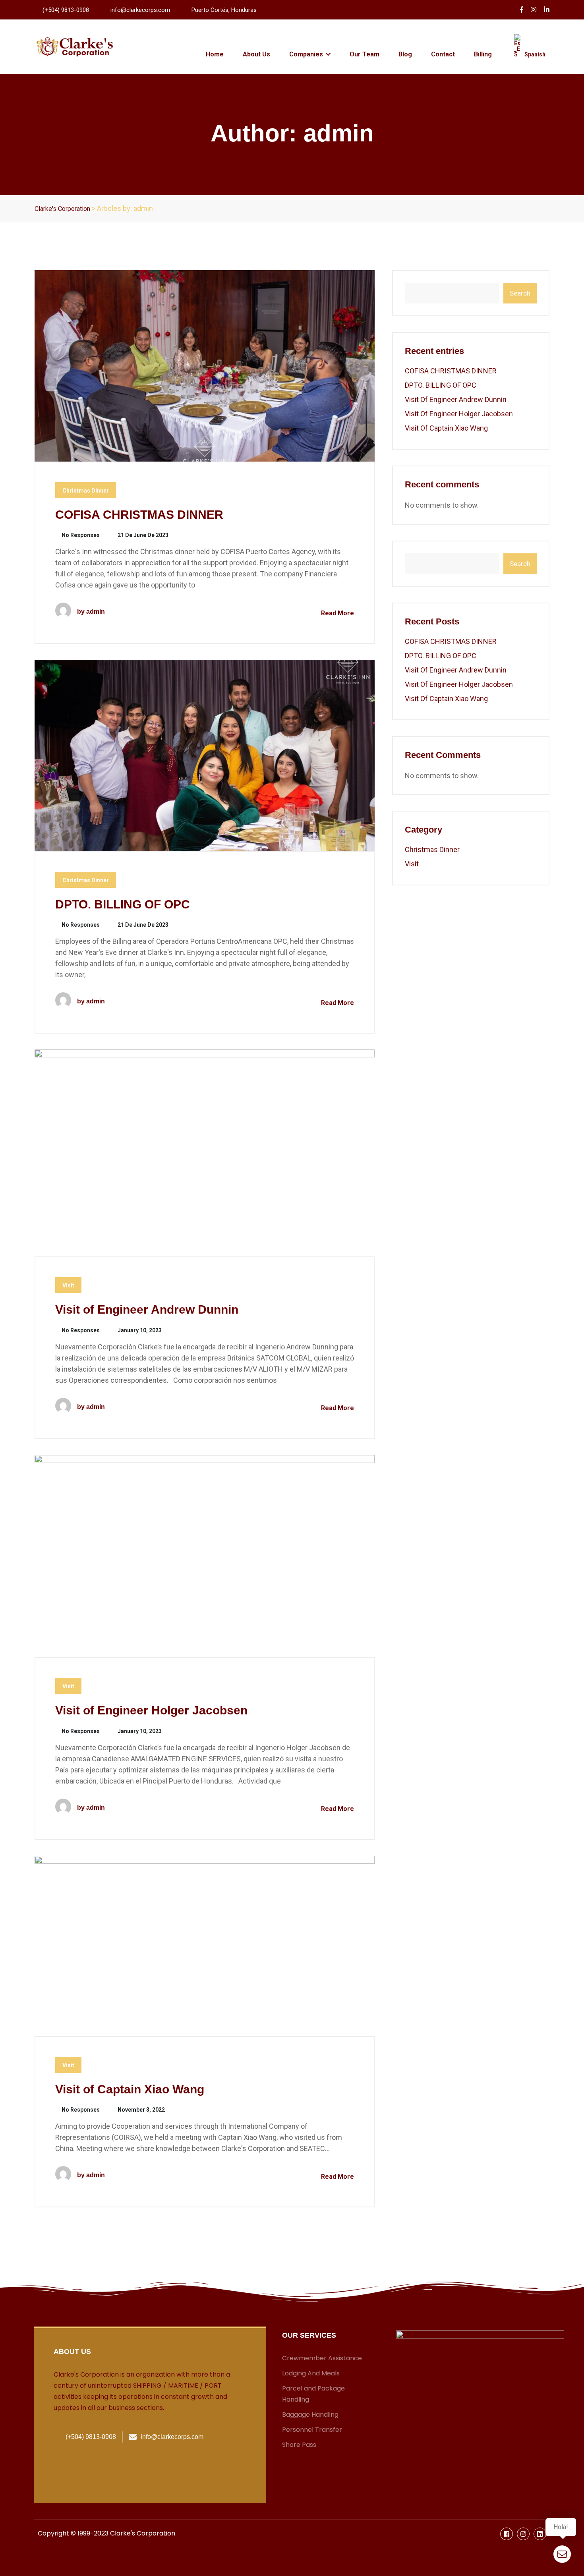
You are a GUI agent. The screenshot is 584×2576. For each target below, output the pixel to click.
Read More (337, 613)
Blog (405, 54)
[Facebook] (507, 2534)
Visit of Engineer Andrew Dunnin (147, 1309)
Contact (443, 54)
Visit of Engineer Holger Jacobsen (151, 1710)
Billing (483, 54)
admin (96, 612)
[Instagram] (523, 2534)
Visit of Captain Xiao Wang (130, 2089)
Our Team (365, 54)
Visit (68, 1285)
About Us (256, 54)
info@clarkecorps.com (140, 10)
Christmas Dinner (86, 491)
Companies (307, 54)
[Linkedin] (540, 2534)
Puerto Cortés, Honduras (224, 10)
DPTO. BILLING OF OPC (123, 904)
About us (72, 2352)
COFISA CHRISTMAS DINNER (139, 515)
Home (215, 54)
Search (520, 293)
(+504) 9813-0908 (66, 10)
